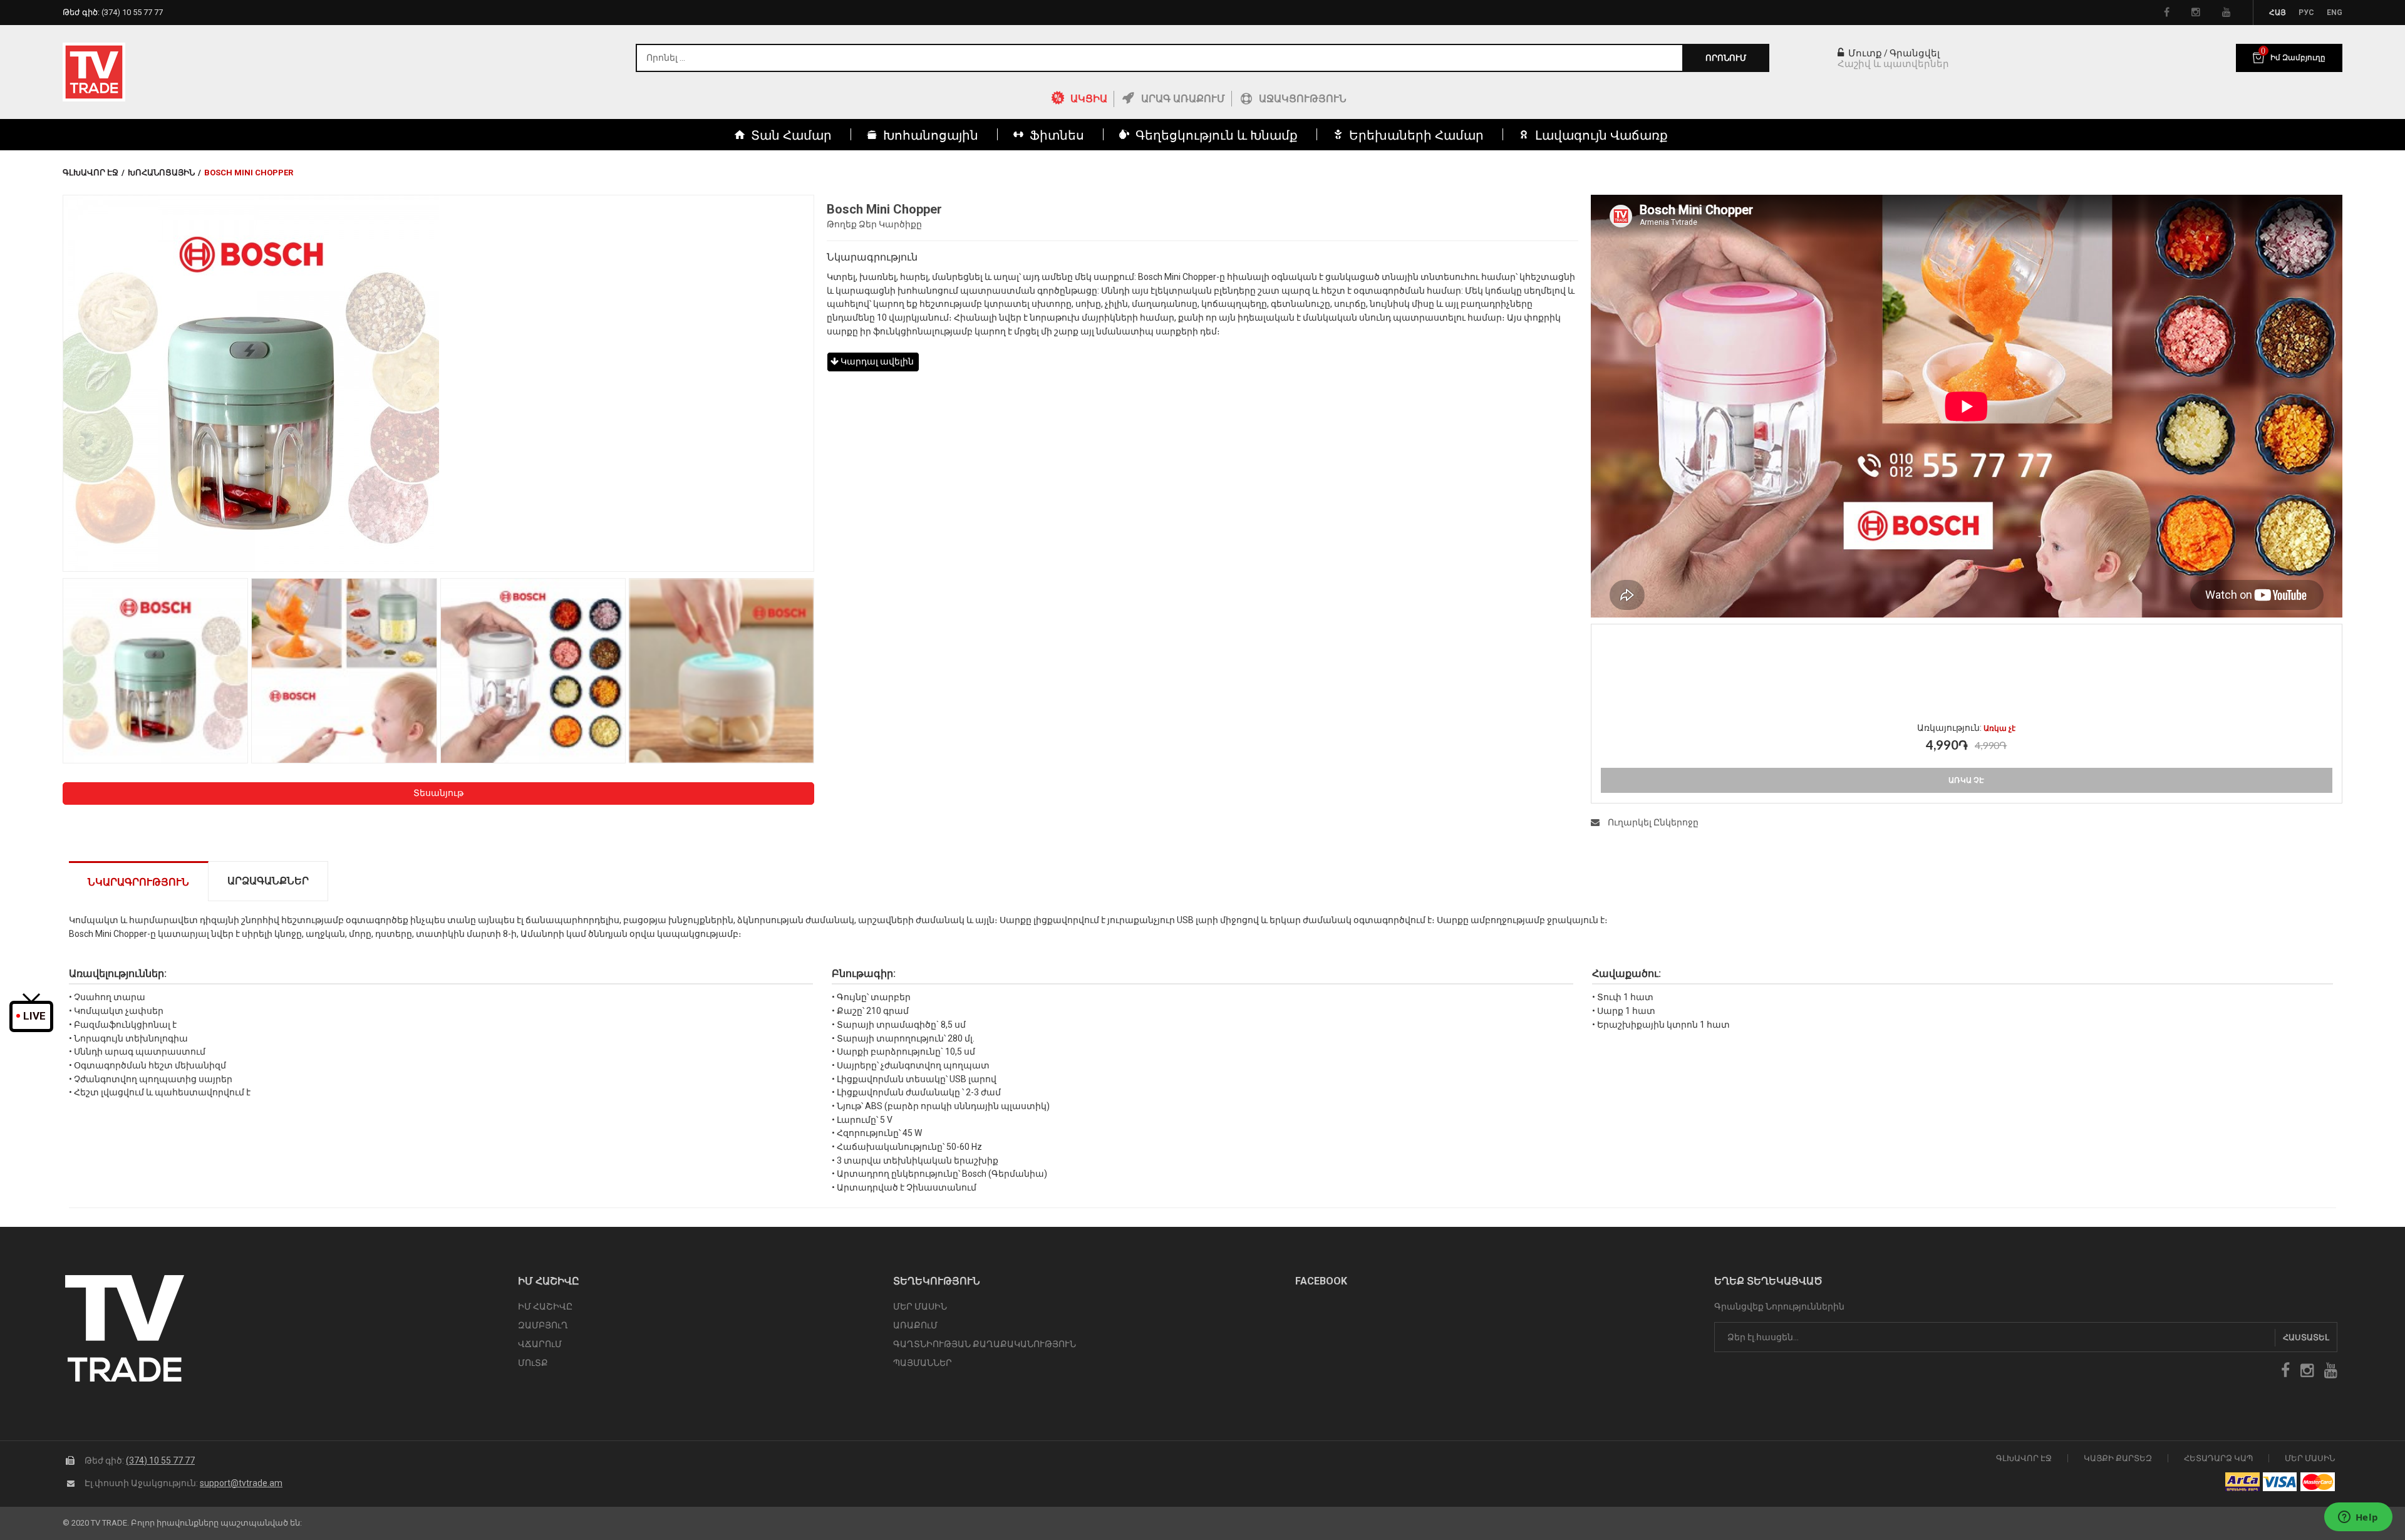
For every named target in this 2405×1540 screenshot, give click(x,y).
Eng (2335, 13)
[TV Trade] (94, 72)
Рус (2306, 13)
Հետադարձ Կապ (2218, 1458)
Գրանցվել (1915, 53)
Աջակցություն (1303, 99)
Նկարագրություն (138, 882)
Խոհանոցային (161, 173)
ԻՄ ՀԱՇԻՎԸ (545, 1306)
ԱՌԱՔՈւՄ (915, 1325)
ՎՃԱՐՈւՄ (540, 1344)
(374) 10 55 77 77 (160, 1460)
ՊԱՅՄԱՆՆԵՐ (923, 1363)
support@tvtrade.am (241, 1483)
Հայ (2278, 13)
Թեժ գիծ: (113, 12)
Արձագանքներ (268, 881)
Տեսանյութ (438, 793)
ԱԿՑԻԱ (1089, 99)
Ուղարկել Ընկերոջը (1652, 822)
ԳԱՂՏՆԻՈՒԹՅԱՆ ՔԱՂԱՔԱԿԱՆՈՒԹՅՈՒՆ (985, 1344)
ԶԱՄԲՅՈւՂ (543, 1325)
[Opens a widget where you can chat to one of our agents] (2358, 1518)
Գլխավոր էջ (91, 173)
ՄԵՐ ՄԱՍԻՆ (920, 1306)
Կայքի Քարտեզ (2118, 1458)
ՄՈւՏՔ (533, 1363)
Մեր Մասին (2310, 1458)
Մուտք (1864, 53)
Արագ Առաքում (1183, 99)
